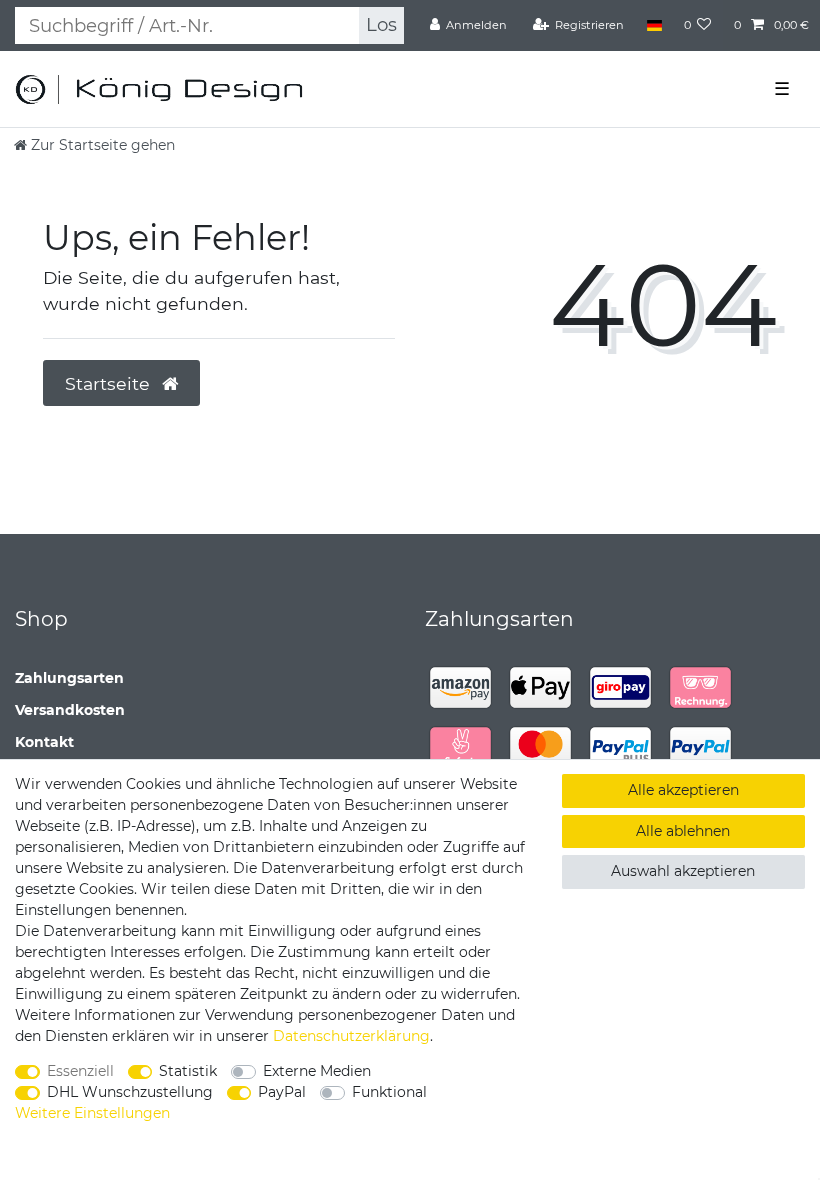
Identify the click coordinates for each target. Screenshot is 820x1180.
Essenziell (80, 1071)
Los (381, 24)
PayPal (282, 1092)
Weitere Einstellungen (92, 1113)
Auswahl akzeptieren (683, 871)
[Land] (653, 25)
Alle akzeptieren (683, 790)
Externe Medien (317, 1071)
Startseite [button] (110, 383)
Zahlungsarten (69, 678)
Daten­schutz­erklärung (351, 1036)
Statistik (188, 1071)
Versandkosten (70, 710)
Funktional (389, 1092)
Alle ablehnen (683, 831)
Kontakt (44, 742)
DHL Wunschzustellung (130, 1092)
